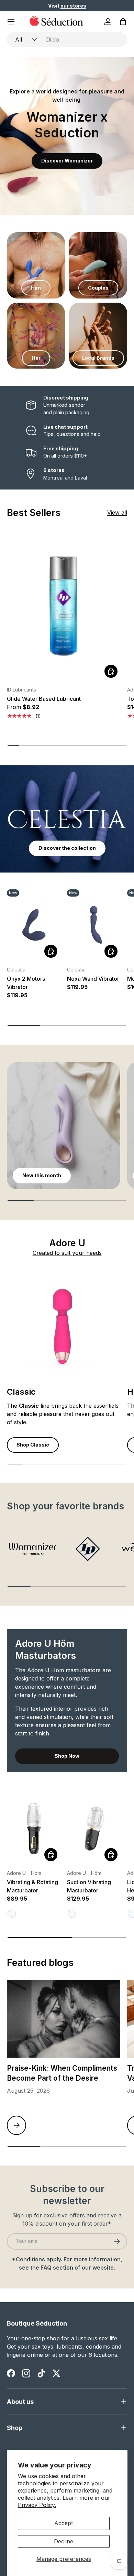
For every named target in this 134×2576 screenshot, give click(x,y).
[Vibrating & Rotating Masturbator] (33, 1828)
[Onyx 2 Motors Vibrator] (33, 925)
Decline (64, 2541)
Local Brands (98, 358)
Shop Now (67, 1756)
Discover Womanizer (67, 161)
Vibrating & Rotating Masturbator (32, 1886)
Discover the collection (67, 848)
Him (36, 288)
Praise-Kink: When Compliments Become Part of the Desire (62, 2073)
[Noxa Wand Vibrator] (94, 925)
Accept (64, 2523)
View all (117, 513)
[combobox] (67, 40)
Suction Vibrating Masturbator (89, 1886)
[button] (123, 22)
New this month (42, 1175)
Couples (98, 288)
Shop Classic (33, 1445)
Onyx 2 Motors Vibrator (26, 983)
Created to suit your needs (67, 1253)
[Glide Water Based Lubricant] (64, 605)
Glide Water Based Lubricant (44, 699)
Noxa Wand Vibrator (93, 979)
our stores (73, 6)
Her (36, 358)
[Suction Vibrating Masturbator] (94, 1828)
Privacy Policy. (37, 2505)
